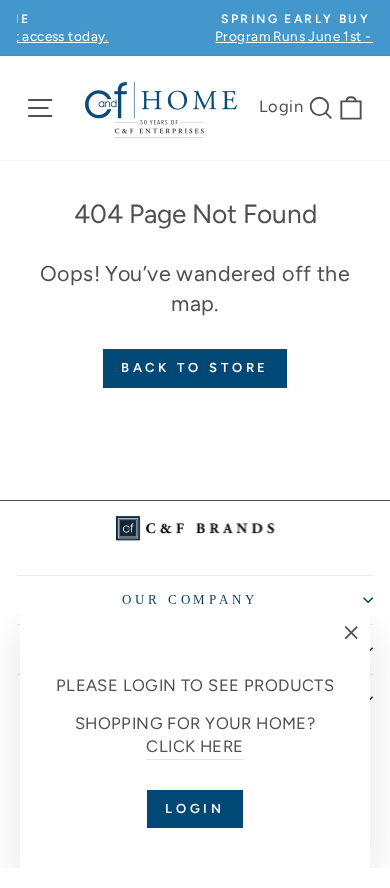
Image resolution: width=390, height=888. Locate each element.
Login (281, 106)
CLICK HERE (194, 746)
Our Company (190, 599)
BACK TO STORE (195, 367)
